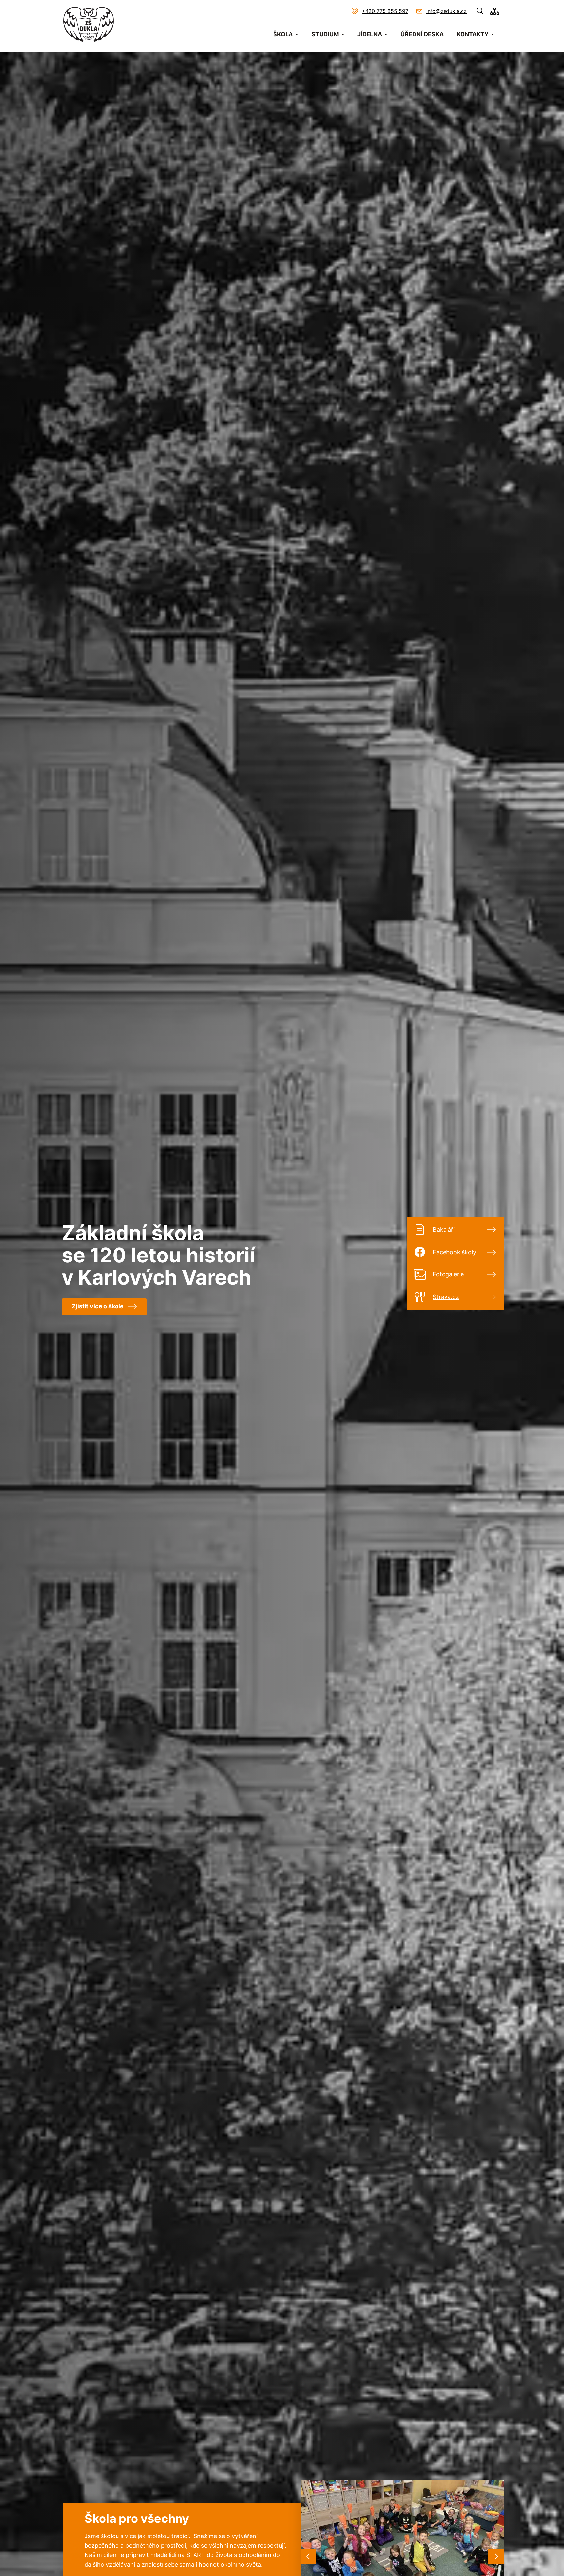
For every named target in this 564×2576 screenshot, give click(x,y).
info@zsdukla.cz (446, 11)
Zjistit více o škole (98, 1306)
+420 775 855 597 (385, 11)
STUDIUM (325, 34)
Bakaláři (444, 1230)
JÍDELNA (370, 34)
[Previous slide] (308, 2556)
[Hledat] (480, 11)
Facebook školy (454, 1252)
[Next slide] (496, 2556)
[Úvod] (88, 24)
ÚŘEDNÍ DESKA (422, 34)
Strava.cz (446, 1297)
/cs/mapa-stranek (495, 11)
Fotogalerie (448, 1274)
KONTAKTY (473, 34)
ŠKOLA (283, 34)
